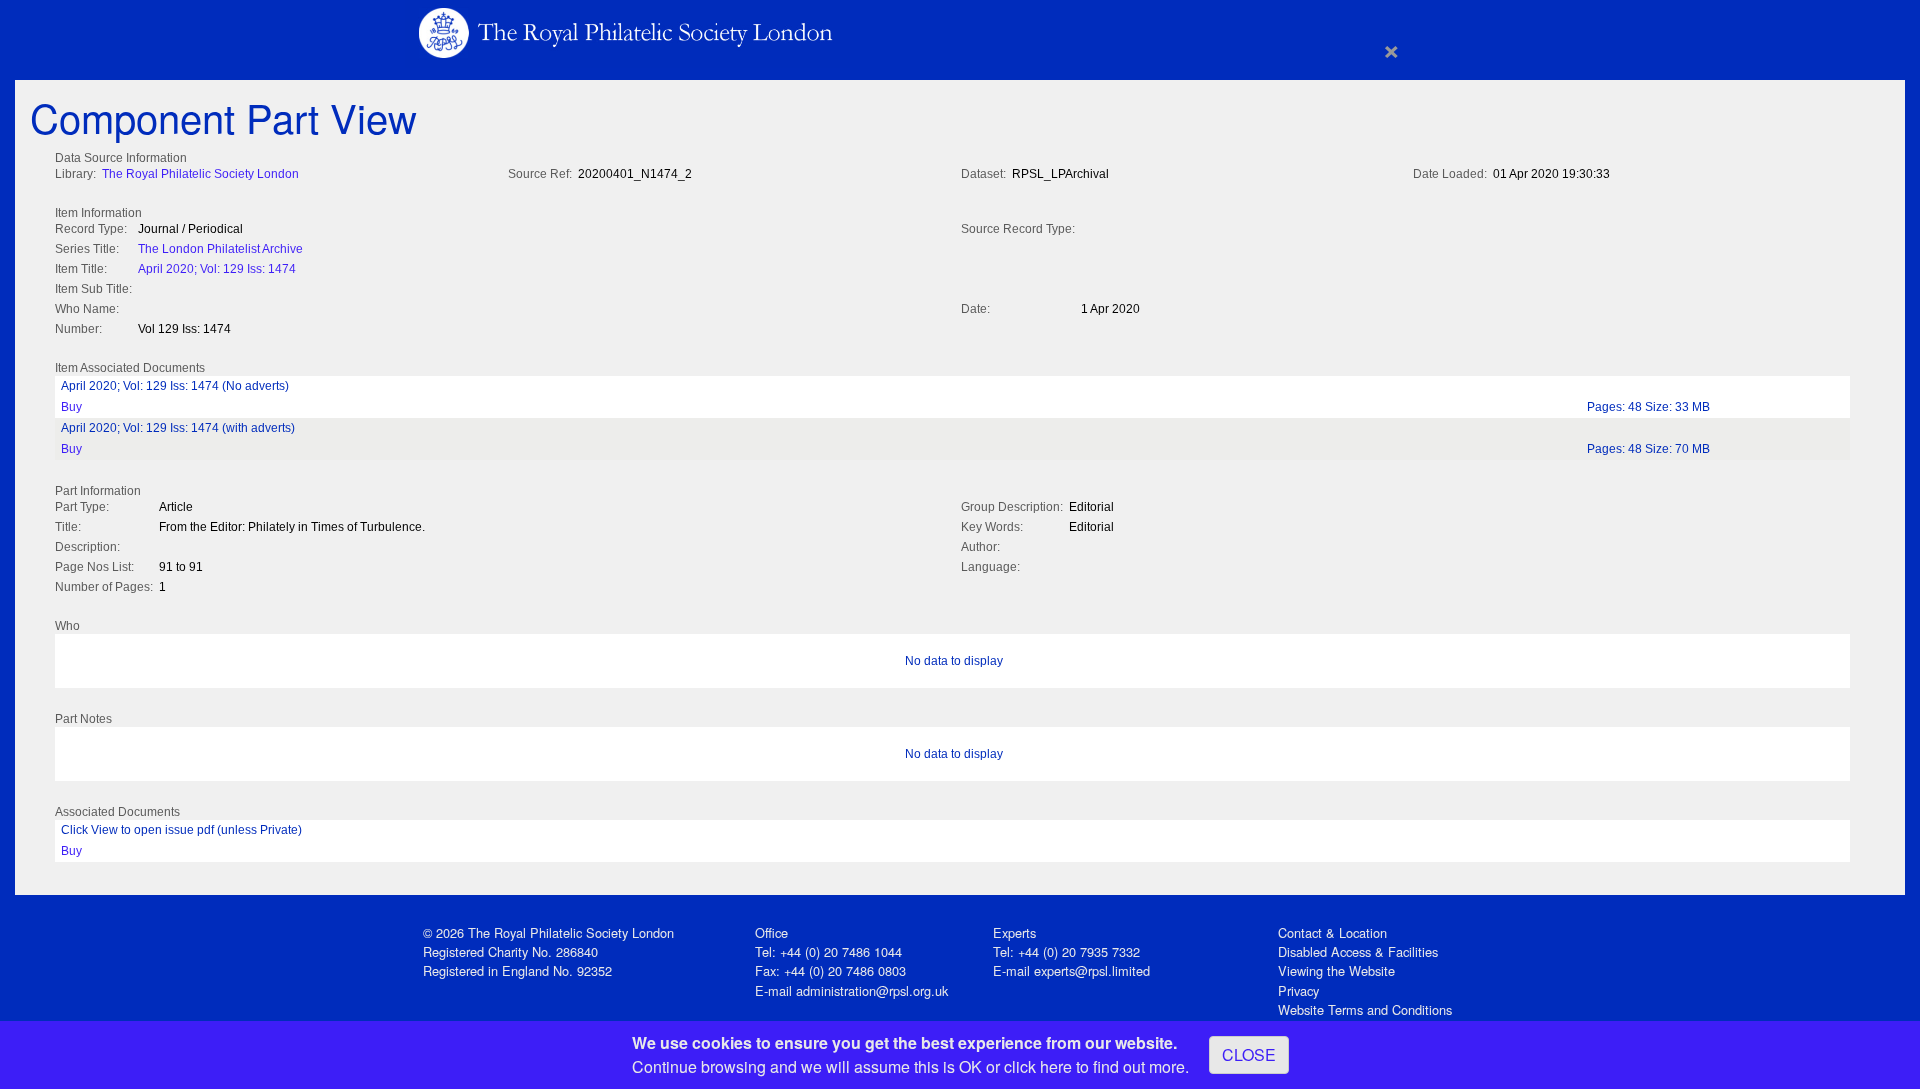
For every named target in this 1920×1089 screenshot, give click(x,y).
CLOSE (1249, 1054)
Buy (71, 407)
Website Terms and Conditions (1365, 1009)
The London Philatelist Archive (220, 249)
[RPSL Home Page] (627, 31)
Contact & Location (1332, 932)
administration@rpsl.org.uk (872, 990)
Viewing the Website (1336, 970)
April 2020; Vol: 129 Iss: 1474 (217, 269)
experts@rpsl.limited (1092, 970)
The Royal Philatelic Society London (200, 174)
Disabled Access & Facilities (1358, 951)
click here (1038, 1066)
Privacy (1298, 990)
